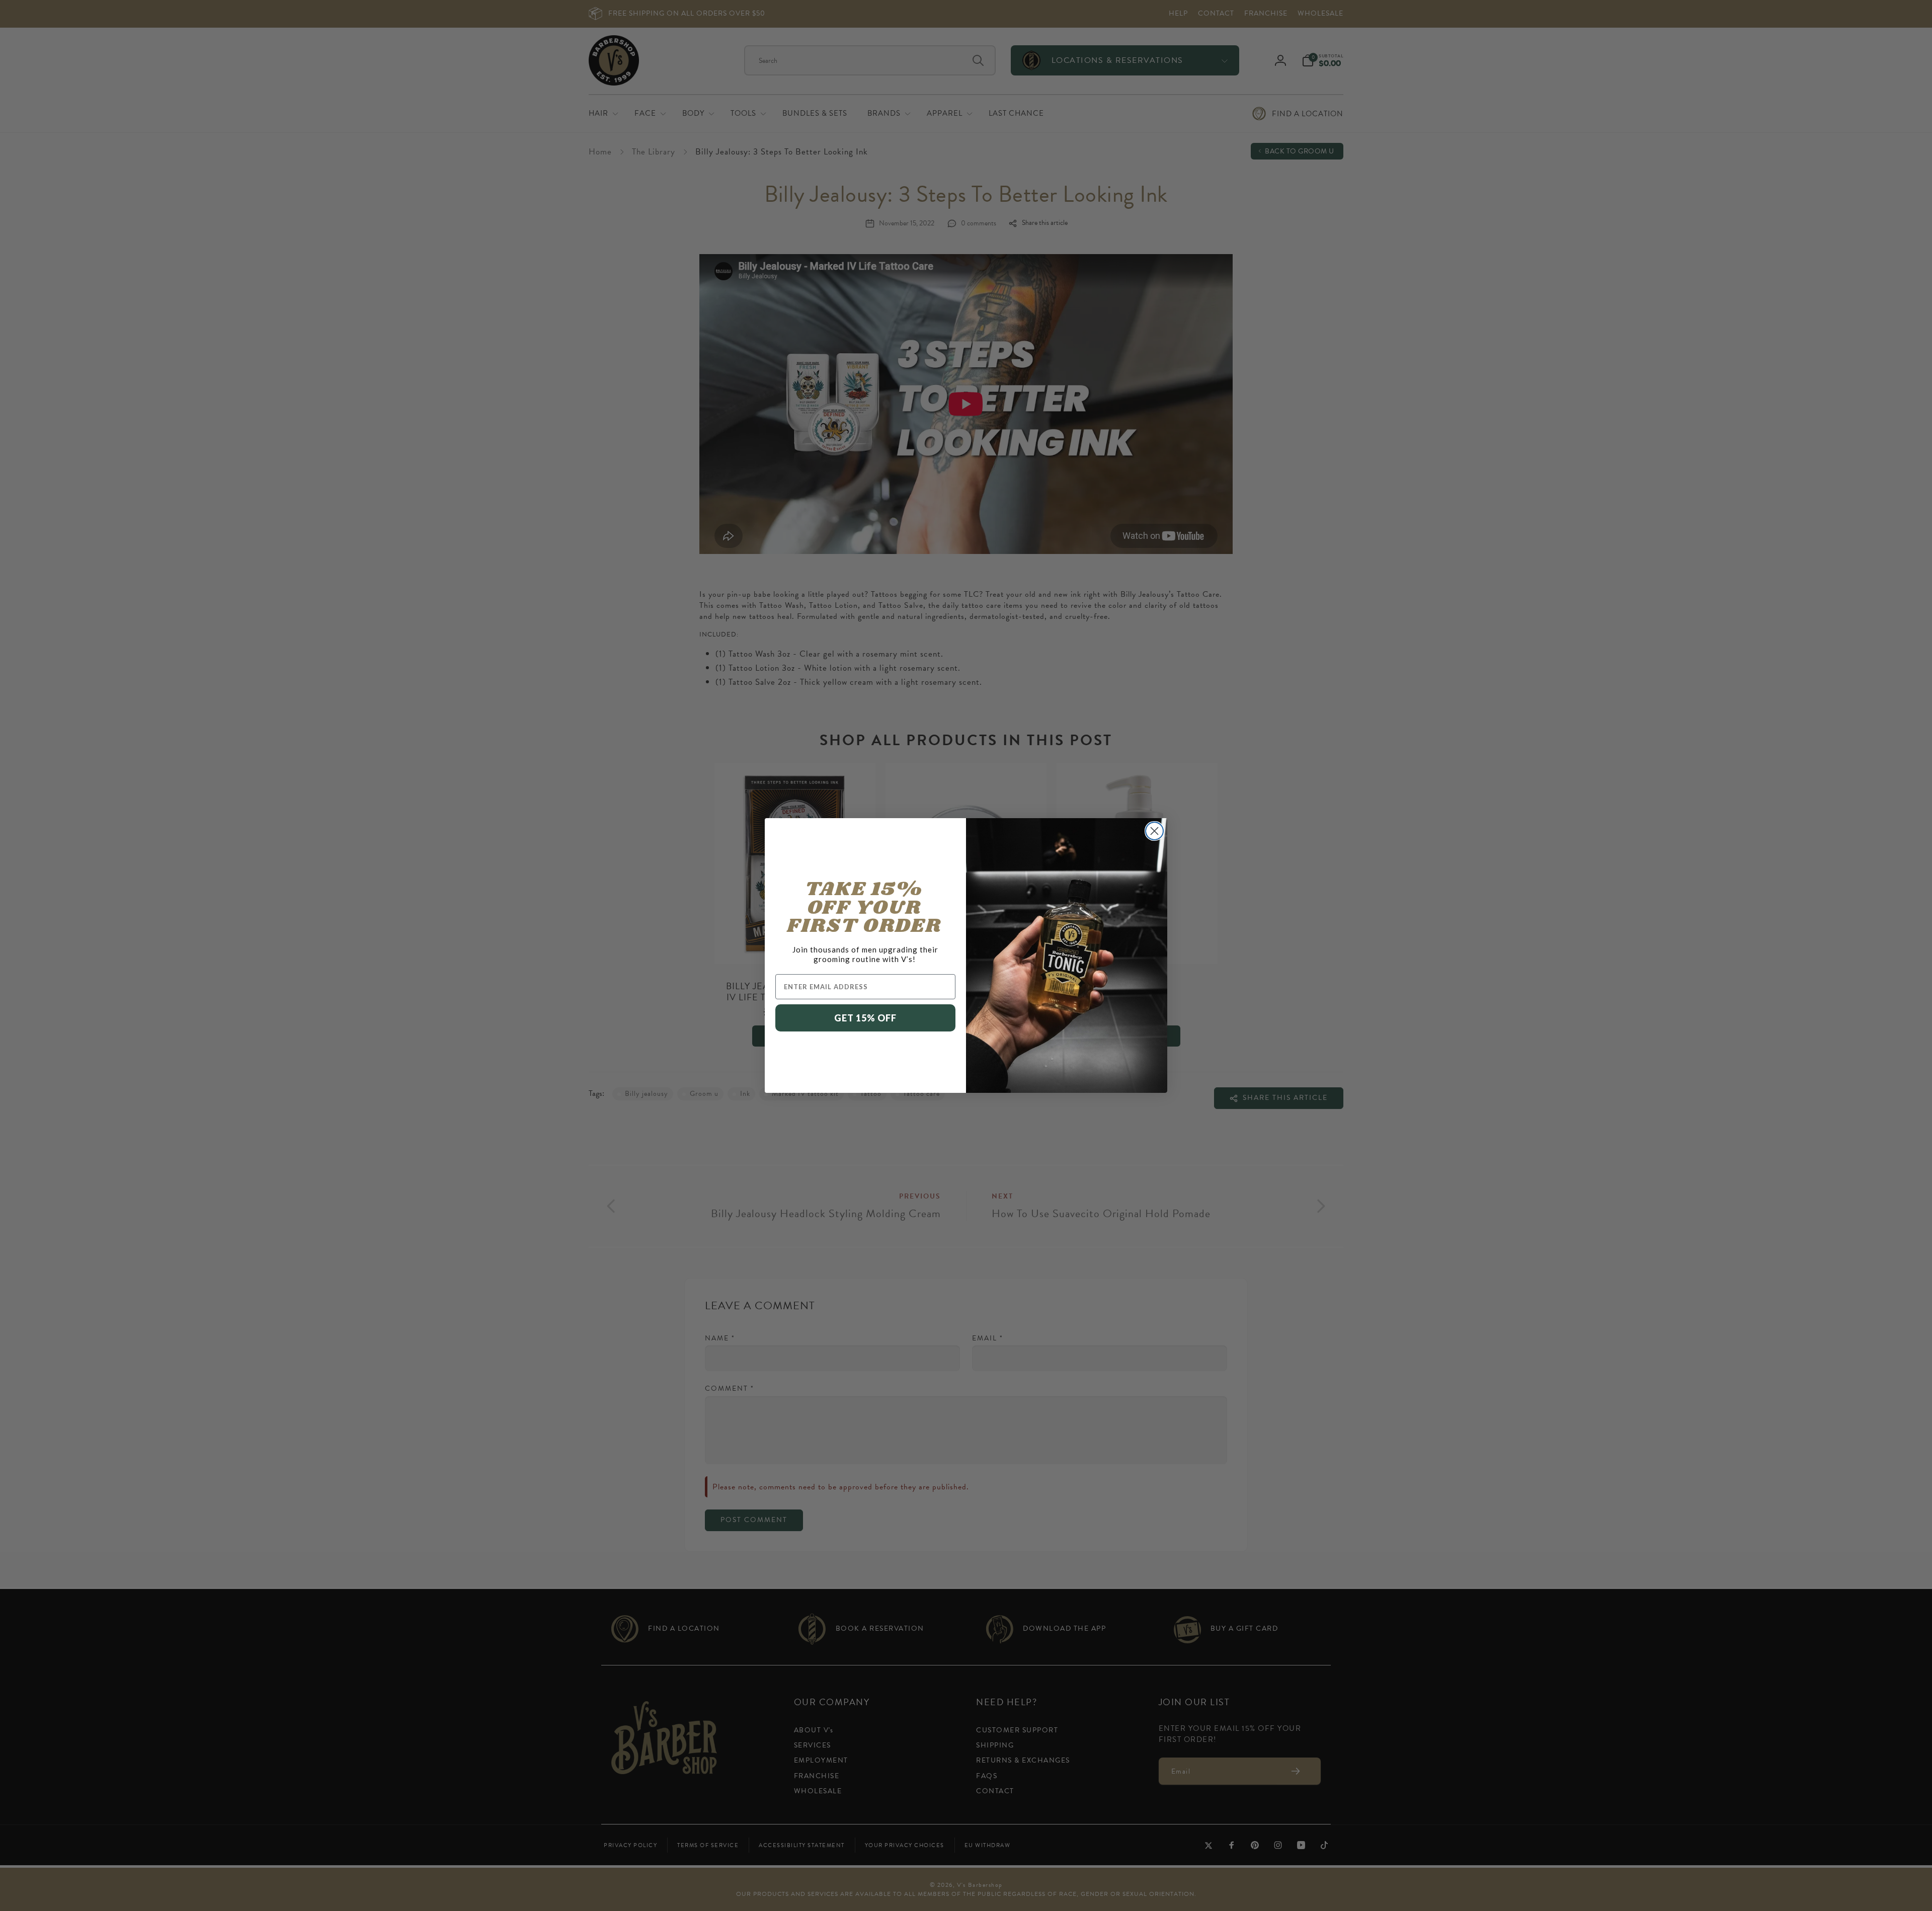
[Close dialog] (1154, 831)
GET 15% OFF (865, 1018)
